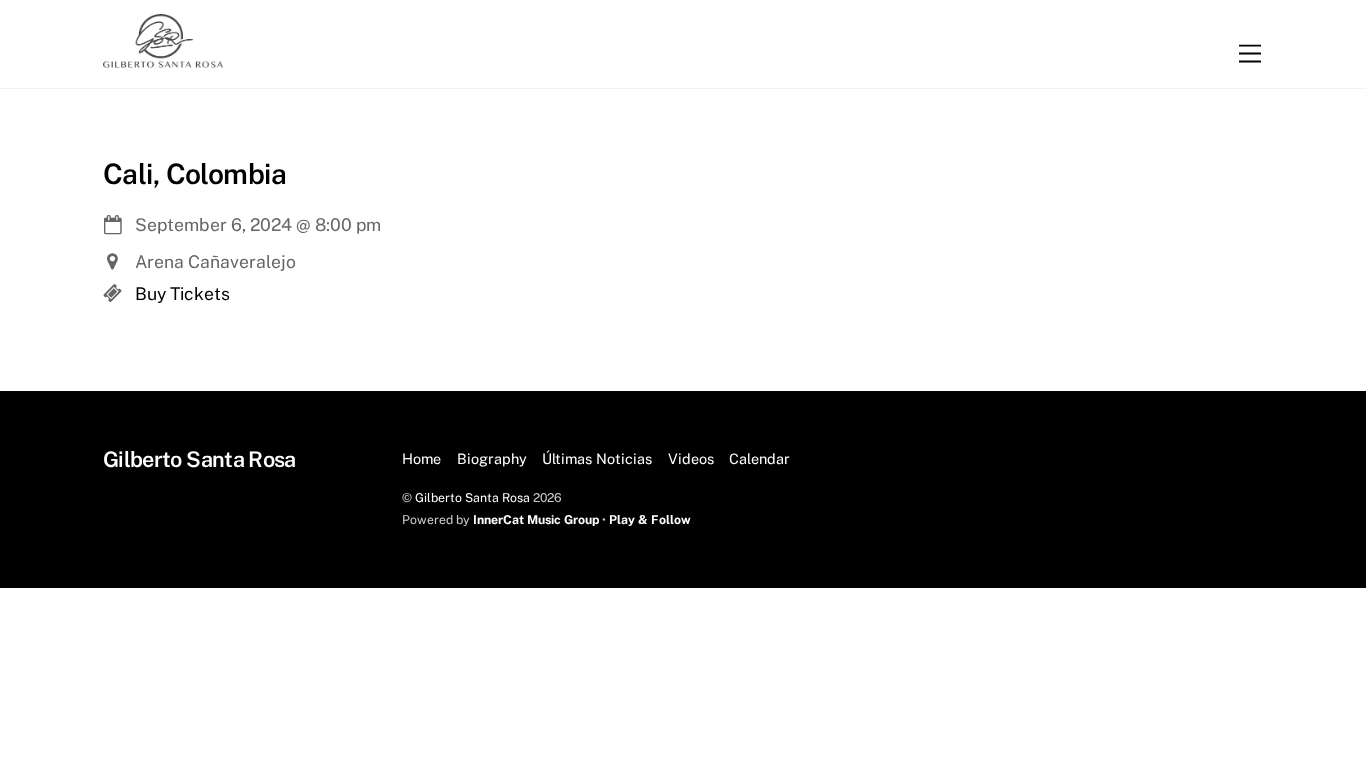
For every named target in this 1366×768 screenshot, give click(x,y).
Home (421, 458)
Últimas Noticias (597, 458)
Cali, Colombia (194, 173)
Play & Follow (650, 519)
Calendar (759, 458)
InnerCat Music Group (537, 519)
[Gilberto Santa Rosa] (163, 58)
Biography (492, 458)
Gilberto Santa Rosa (472, 497)
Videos (691, 458)
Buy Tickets (182, 293)
